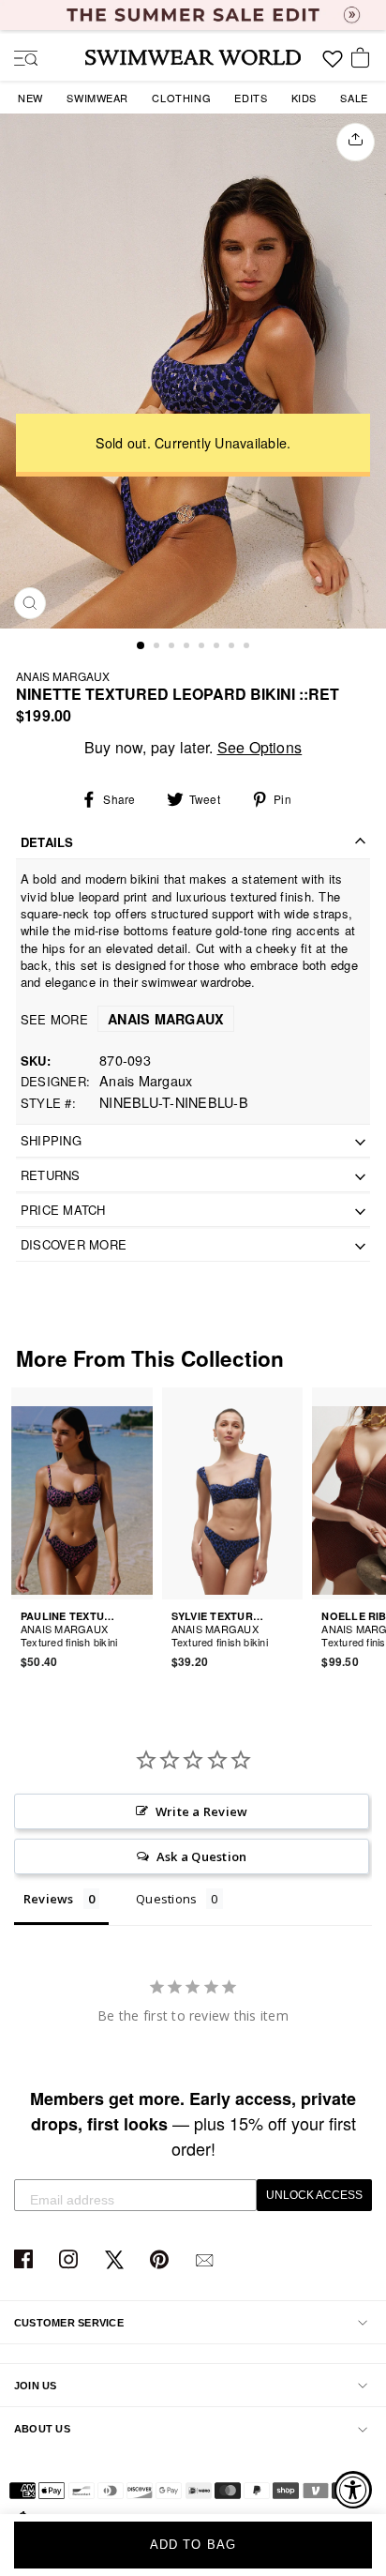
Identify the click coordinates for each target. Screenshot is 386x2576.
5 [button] (203, 647)
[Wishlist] (333, 66)
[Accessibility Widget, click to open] (353, 2490)
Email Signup (207, 2260)
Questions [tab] (166, 1899)
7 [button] (233, 647)
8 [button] (248, 647)
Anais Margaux (63, 676)
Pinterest (162, 2260)
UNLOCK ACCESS (314, 2195)
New (30, 98)
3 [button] (173, 647)
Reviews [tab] (49, 1899)
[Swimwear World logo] (193, 57)
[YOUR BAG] (364, 59)
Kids (304, 98)
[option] (193, 371)
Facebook (26, 2260)
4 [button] (188, 647)
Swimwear (97, 98)
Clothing (181, 98)
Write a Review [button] (201, 1811)
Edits (251, 98)
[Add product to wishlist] (141, 1630)
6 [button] (218, 647)
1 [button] (141, 646)
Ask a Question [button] (201, 1856)
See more (122, 1019)
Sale (354, 98)
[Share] (356, 143)
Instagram (71, 2260)
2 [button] (158, 647)
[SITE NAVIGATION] (19, 60)
